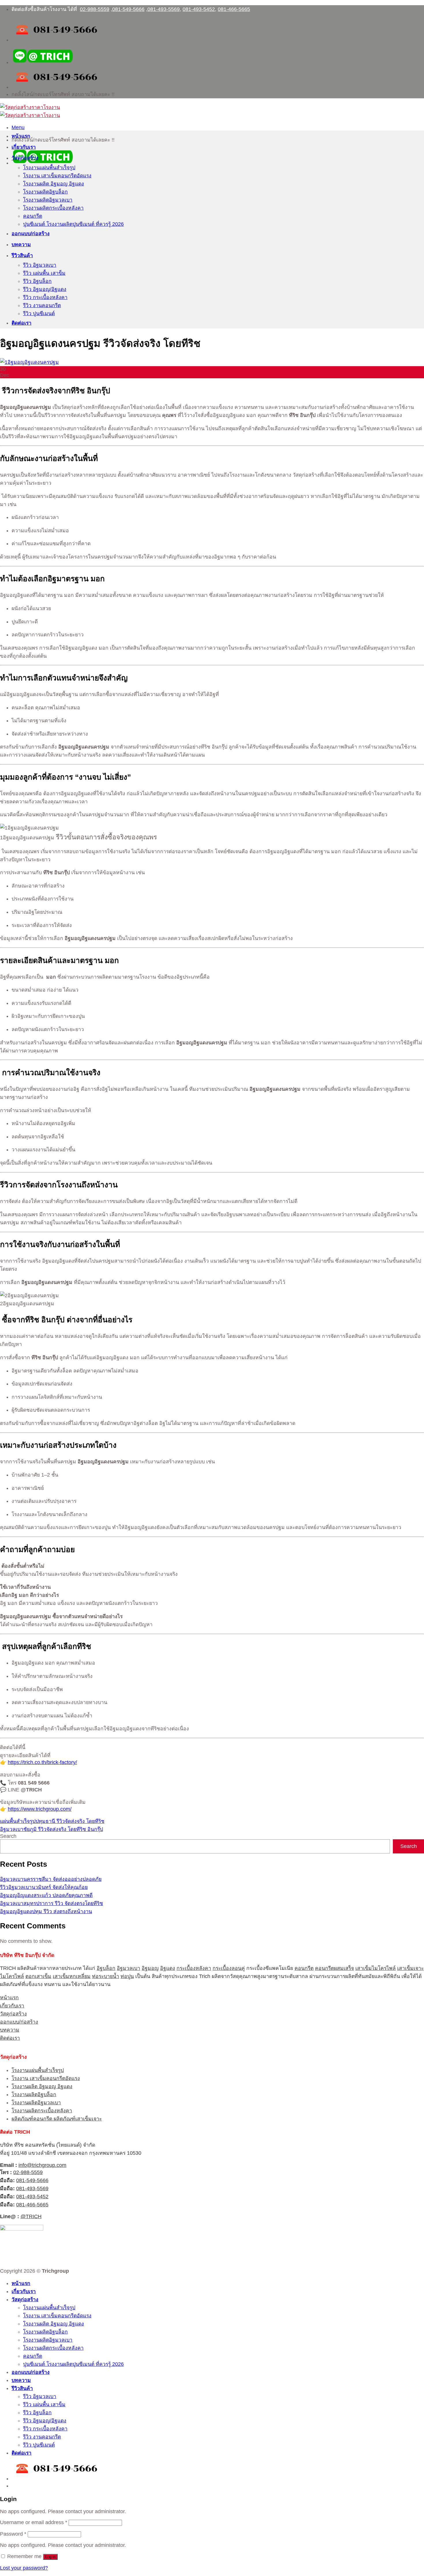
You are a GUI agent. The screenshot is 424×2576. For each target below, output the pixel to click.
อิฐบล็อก (106, 1968)
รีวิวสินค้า (22, 255)
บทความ (21, 245)
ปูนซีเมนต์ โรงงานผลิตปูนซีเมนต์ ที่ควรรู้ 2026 (73, 224)
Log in (50, 2557)
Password (13, 2534)
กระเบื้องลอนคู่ (229, 1968)
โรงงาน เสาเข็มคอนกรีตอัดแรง (57, 176)
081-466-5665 (234, 9)
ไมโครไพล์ (12, 1976)
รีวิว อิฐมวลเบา (40, 265)
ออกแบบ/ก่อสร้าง (31, 234)
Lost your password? (24, 2568)
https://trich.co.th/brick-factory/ (42, 1762)
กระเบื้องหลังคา (194, 1968)
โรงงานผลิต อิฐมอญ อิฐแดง (54, 184)
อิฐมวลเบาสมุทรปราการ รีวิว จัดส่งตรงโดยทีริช (51, 1903)
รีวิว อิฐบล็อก (37, 281)
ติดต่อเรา (21, 323)
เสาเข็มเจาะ (410, 1968)
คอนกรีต (33, 216)
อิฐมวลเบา (128, 1968)
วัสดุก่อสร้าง (25, 158)
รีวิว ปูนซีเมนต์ (39, 313)
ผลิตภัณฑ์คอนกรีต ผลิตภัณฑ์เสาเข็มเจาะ (57, 2119)
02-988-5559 (95, 9)
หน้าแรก (21, 136)
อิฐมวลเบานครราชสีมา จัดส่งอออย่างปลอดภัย (51, 1879)
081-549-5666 (128, 9)
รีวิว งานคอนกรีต (42, 305)
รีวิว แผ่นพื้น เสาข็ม (44, 273)
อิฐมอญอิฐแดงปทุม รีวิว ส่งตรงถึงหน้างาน (46, 1911)
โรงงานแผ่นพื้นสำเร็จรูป (49, 168)
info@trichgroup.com (42, 2165)
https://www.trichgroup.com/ (40, 1809)
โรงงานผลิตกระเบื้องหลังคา (53, 208)
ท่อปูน (127, 1976)
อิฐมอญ (150, 1968)
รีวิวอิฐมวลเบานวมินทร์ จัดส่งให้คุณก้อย (44, 1887)
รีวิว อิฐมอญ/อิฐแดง (45, 289)
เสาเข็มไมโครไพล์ (376, 1968)
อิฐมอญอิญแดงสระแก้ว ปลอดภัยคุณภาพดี (46, 1895)
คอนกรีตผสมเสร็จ (334, 1968)
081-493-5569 (164, 9)
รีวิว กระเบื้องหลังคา (45, 297)
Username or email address (34, 2522)
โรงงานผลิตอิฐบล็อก (45, 192)
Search (8, 1836)
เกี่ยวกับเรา (24, 147)
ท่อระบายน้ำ (106, 1976)
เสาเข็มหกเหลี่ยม (72, 1976)
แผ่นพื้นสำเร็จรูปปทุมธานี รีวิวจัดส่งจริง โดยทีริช (52, 1821)
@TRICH (31, 2216)
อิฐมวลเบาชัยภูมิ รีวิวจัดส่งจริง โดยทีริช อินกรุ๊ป (51, 1829)
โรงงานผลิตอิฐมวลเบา (48, 200)
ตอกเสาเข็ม (38, 1976)
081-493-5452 (199, 9)
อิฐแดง (168, 1968)
